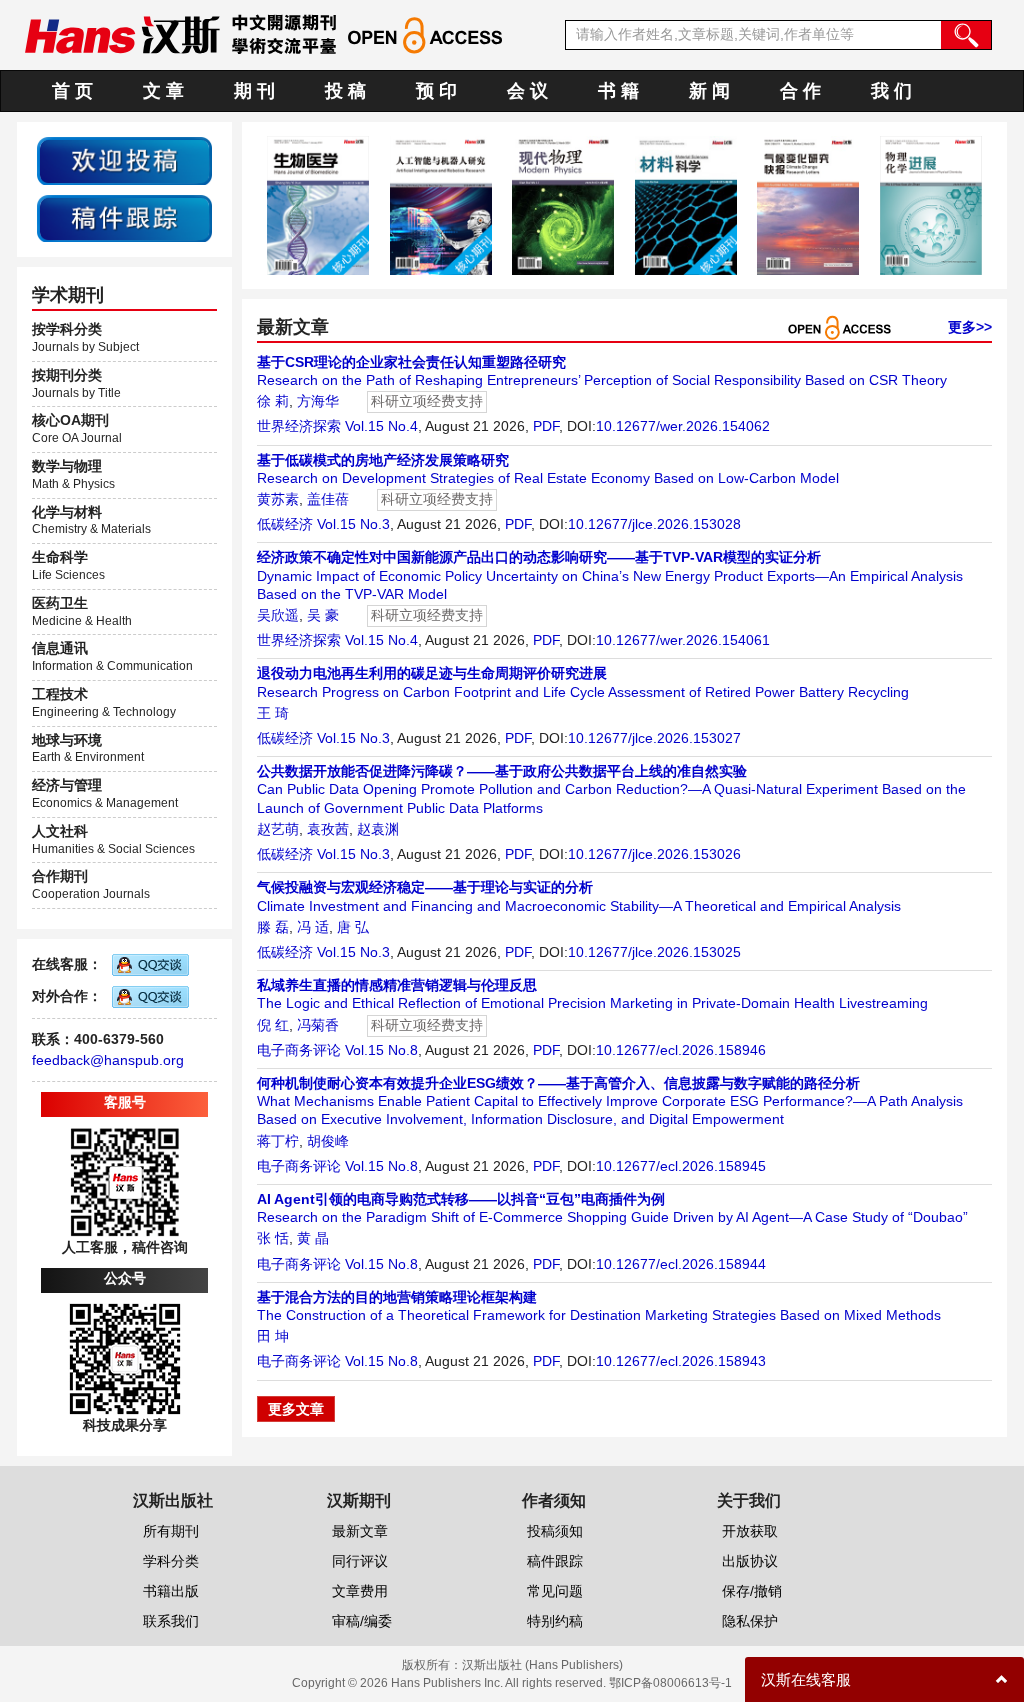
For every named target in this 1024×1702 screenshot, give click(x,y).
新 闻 (709, 91)
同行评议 (360, 1561)
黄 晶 (313, 1238)
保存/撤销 (752, 1591)
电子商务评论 (299, 1050)
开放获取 (750, 1531)
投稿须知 (555, 1531)
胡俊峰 (328, 1141)
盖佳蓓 (328, 499)
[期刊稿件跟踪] (124, 217)
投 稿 (345, 91)
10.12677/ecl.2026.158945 (681, 1166)
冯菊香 (318, 1025)
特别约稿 (555, 1621)
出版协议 (750, 1561)
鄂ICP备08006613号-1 (670, 1683)
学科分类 (171, 1561)
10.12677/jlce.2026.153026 (654, 854)
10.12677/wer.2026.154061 (683, 640)
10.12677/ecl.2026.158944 (681, 1264)
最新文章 (360, 1531)
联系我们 (171, 1621)
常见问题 (555, 1591)
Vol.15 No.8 (381, 1050)
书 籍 (618, 91)
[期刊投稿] (124, 160)
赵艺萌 (278, 829)
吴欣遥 (278, 615)
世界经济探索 (299, 426)
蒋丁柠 (278, 1141)
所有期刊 (171, 1531)
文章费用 (360, 1591)
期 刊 (254, 91)
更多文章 (296, 1409)
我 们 (891, 91)
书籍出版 (171, 1591)
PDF (546, 426)
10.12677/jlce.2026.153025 (654, 952)
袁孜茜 (328, 829)
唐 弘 (353, 927)
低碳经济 (285, 524)
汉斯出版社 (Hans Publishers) (542, 1665)
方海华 (318, 401)
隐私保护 (750, 1621)
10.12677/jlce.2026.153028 (654, 524)
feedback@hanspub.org (108, 1060)
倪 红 (273, 1025)
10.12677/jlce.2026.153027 (654, 738)
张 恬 (273, 1238)
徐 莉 (273, 401)
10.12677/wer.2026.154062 (683, 426)
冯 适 (313, 927)
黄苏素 (278, 499)
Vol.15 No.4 (381, 426)
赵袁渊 (378, 829)
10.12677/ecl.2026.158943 (681, 1361)
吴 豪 (323, 615)
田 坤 (273, 1336)
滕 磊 (273, 927)
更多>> (970, 327)
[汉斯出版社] (122, 34)
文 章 (163, 91)
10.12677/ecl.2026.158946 (681, 1050)
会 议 (527, 91)
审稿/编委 (362, 1621)
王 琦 (273, 713)
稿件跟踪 (555, 1561)
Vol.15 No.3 (353, 524)
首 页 (72, 91)
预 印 (436, 91)
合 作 (800, 91)
